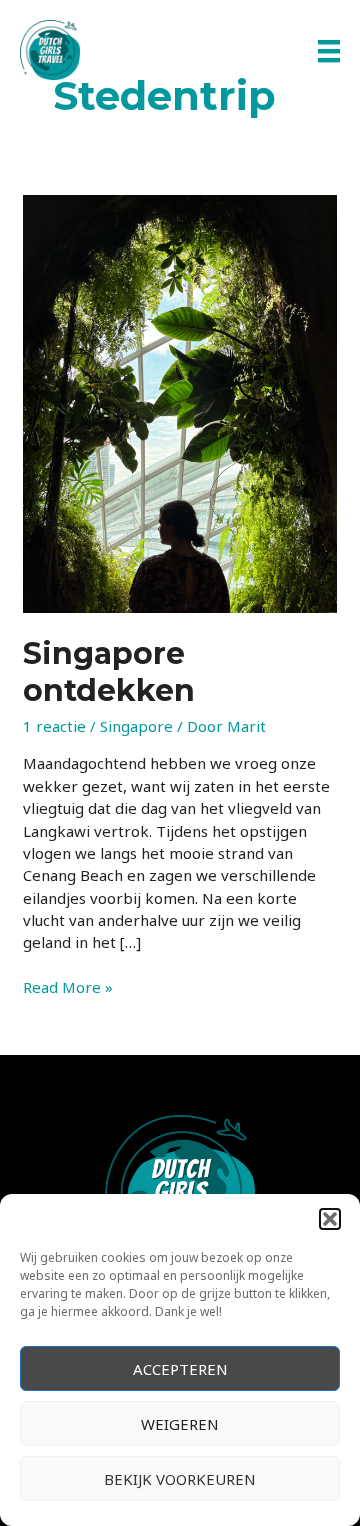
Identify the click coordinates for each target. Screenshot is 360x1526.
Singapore (136, 726)
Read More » (68, 987)
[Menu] (329, 50)
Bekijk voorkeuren (180, 1479)
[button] (330, 1219)
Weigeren (180, 1424)
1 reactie (54, 726)
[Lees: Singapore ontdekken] (180, 402)
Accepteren (180, 1369)
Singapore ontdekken (109, 672)
